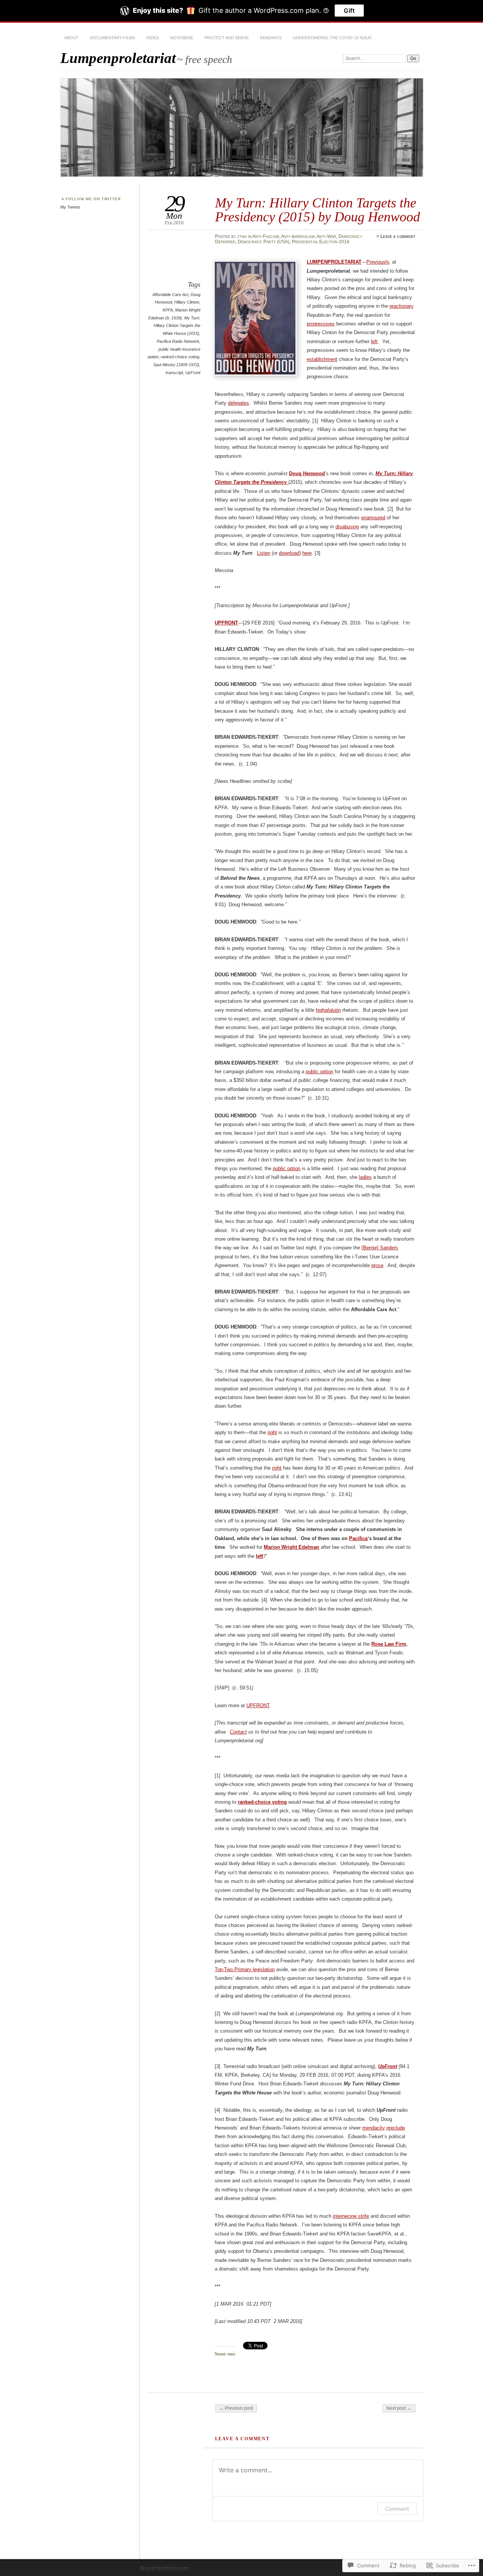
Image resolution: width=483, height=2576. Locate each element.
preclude (396, 2128)
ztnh (242, 236)
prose (377, 1265)
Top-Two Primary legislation (245, 1969)
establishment (322, 359)
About (71, 38)
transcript (174, 373)
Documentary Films (112, 38)
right (272, 1432)
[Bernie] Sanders (380, 1248)
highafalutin (328, 1010)
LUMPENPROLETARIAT (334, 262)
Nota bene (182, 38)
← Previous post (236, 2408)
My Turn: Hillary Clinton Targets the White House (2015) (177, 326)
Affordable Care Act (170, 295)
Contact (238, 1732)
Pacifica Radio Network (178, 341)
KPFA (168, 310)
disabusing (347, 527)
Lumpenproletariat (118, 58)
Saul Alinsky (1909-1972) (176, 365)
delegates (238, 403)
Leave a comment (398, 236)
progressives (321, 324)
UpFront (193, 373)
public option (319, 1072)
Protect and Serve (227, 38)
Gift (349, 11)
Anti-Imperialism (298, 236)
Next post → (399, 2408)
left (374, 341)
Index (153, 38)
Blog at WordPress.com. (165, 2568)
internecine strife (351, 2216)
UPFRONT (258, 1705)
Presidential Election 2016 (321, 242)
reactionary (401, 306)
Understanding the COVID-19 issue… (334, 38)
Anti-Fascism (266, 236)
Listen (264, 553)
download (289, 553)
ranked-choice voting (180, 357)
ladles (365, 1177)
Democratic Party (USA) (264, 242)
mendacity (374, 2128)
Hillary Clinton (187, 302)
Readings (271, 38)
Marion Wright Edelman (291, 1547)
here (307, 553)
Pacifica (358, 1538)
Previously (378, 262)
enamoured (373, 518)
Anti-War (326, 236)
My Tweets (70, 207)
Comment (397, 2509)
